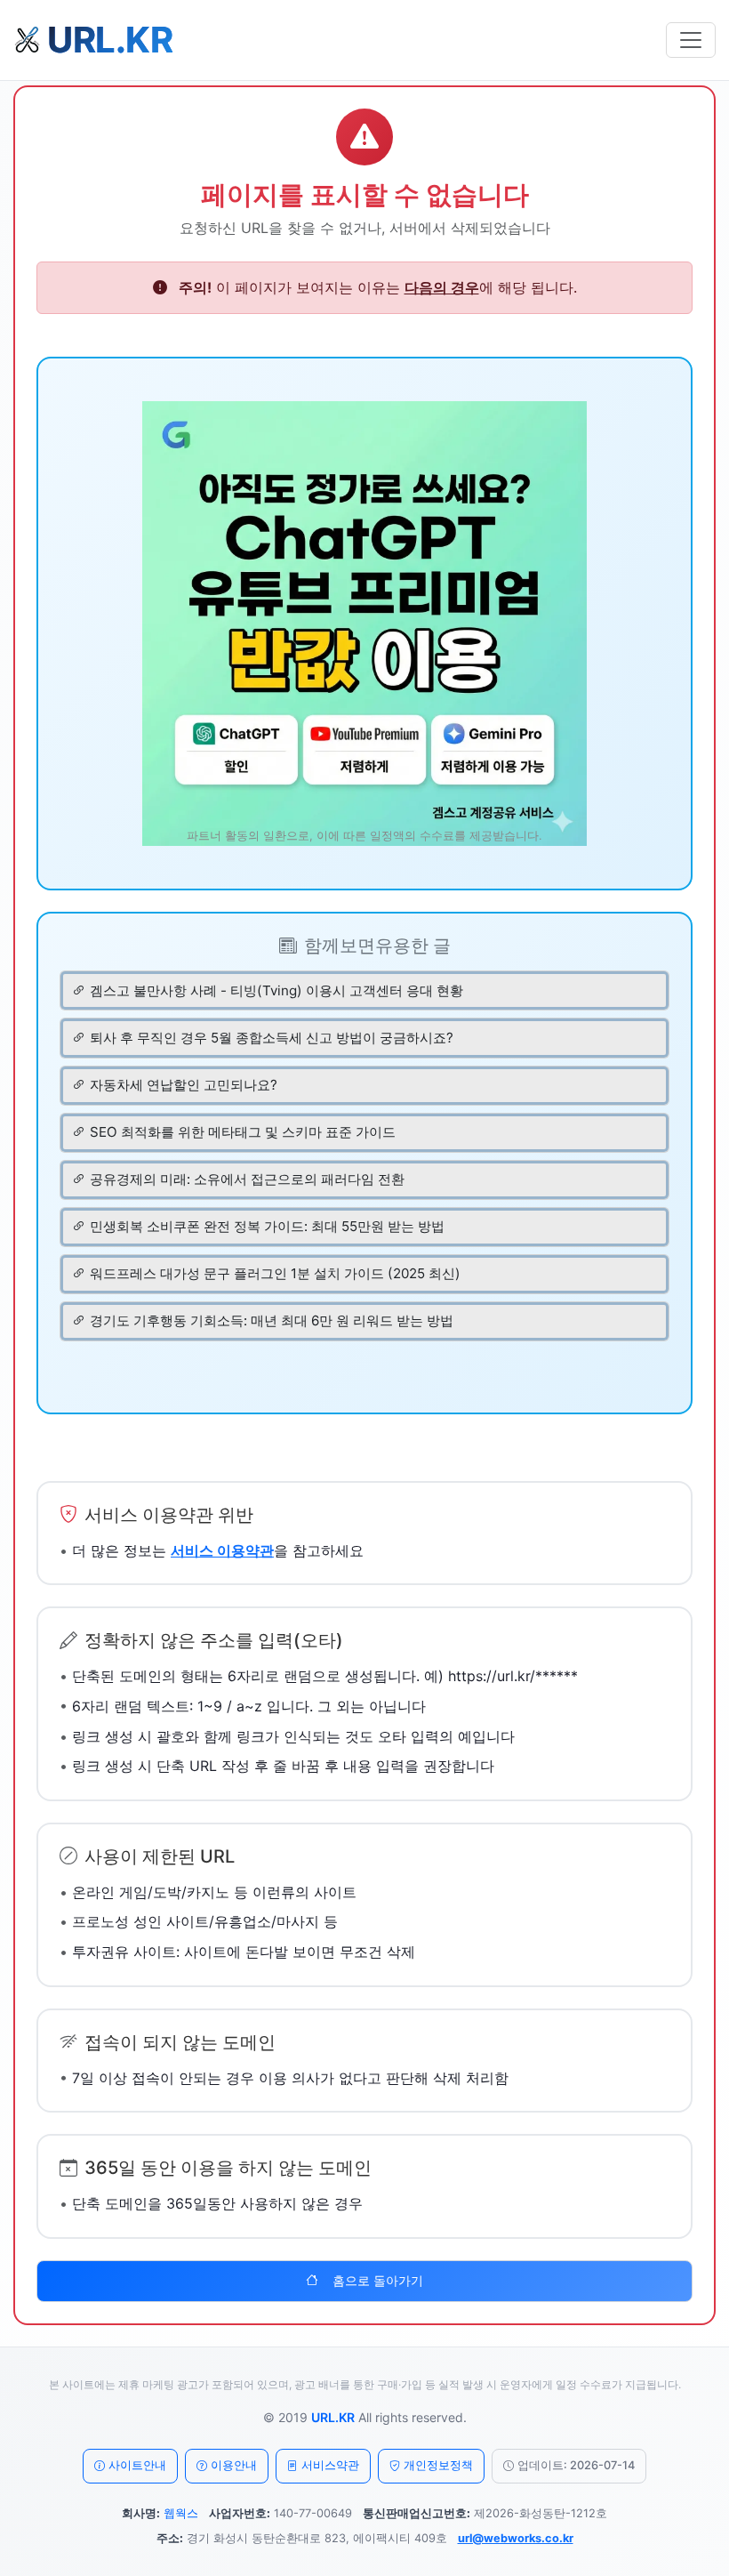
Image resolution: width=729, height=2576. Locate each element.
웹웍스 (181, 2513)
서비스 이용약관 (222, 1550)
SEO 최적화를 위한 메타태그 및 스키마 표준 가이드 (243, 1132)
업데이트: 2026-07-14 (576, 2465)
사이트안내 (137, 2465)
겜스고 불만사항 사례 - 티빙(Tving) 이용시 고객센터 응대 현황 (276, 990)
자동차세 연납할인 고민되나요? (184, 1085)
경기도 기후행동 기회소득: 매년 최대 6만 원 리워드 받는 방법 (272, 1320)
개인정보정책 (438, 2465)
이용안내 (234, 2465)
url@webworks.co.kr (516, 2538)
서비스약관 (330, 2465)
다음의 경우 (442, 287)
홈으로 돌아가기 (378, 2281)
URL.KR (333, 2417)
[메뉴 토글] (691, 40)
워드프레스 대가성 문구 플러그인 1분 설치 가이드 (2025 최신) (275, 1273)
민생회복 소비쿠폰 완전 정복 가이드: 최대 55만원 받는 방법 (267, 1226)
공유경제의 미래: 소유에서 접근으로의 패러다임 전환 (247, 1179)
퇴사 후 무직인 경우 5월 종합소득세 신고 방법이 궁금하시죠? (272, 1038)
